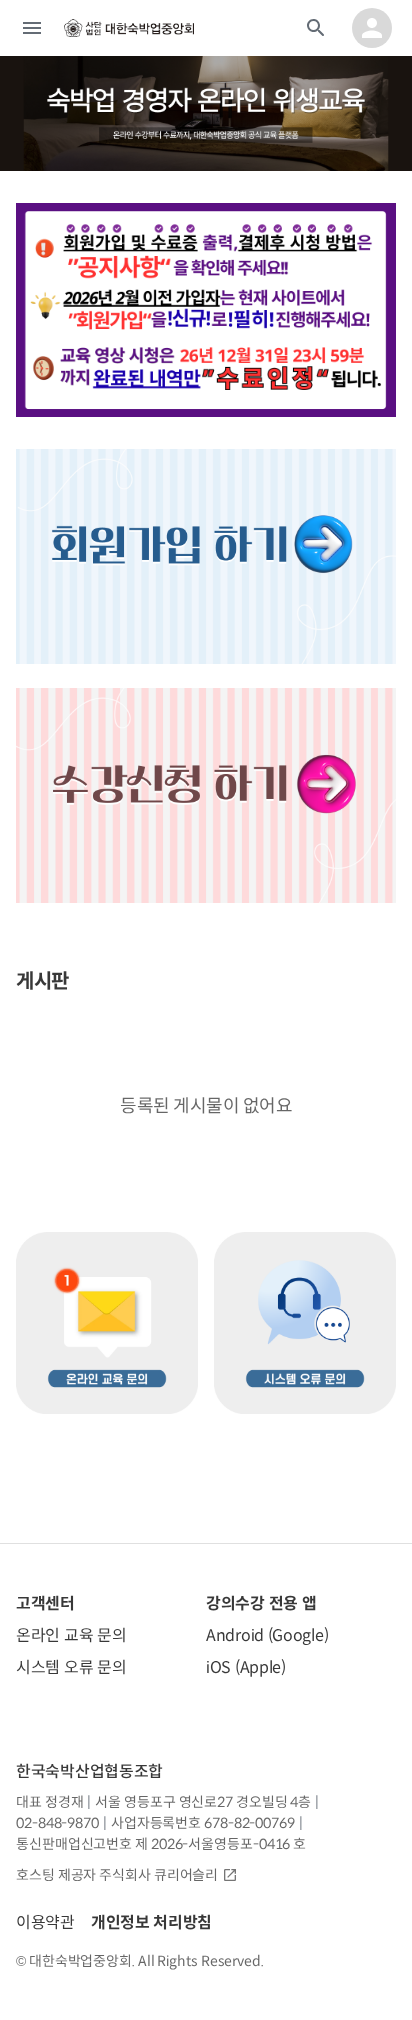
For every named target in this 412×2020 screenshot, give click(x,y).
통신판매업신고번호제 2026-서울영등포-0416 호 (161, 1844)
